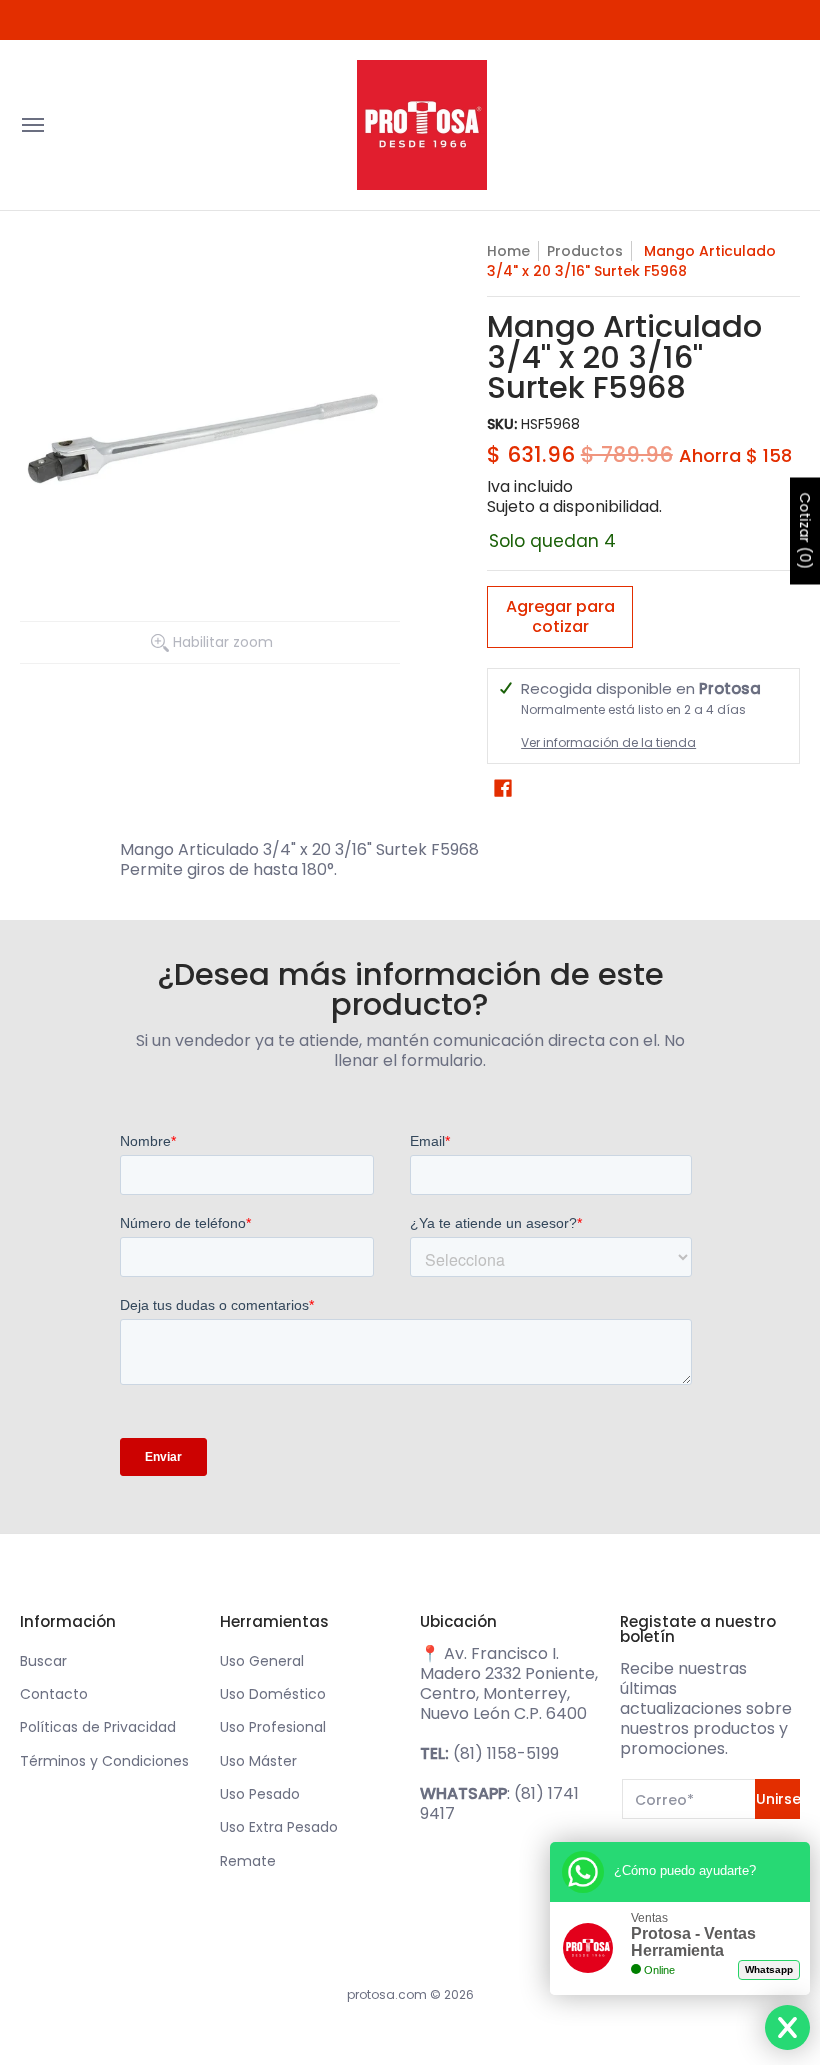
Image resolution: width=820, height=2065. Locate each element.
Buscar (43, 1661)
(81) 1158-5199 (506, 1753)
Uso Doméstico (273, 1694)
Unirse (778, 1799)
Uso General (262, 1661)
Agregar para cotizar (560, 616)
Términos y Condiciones (104, 1761)
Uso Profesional (273, 1727)
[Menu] (32, 125)
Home (508, 251)
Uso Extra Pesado (279, 1827)
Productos (585, 251)
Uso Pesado (260, 1794)
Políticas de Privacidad (98, 1727)
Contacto (54, 1694)
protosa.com (387, 1994)
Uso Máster (258, 1761)
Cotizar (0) (805, 531)
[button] (503, 788)
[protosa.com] (422, 125)
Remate (248, 1861)
